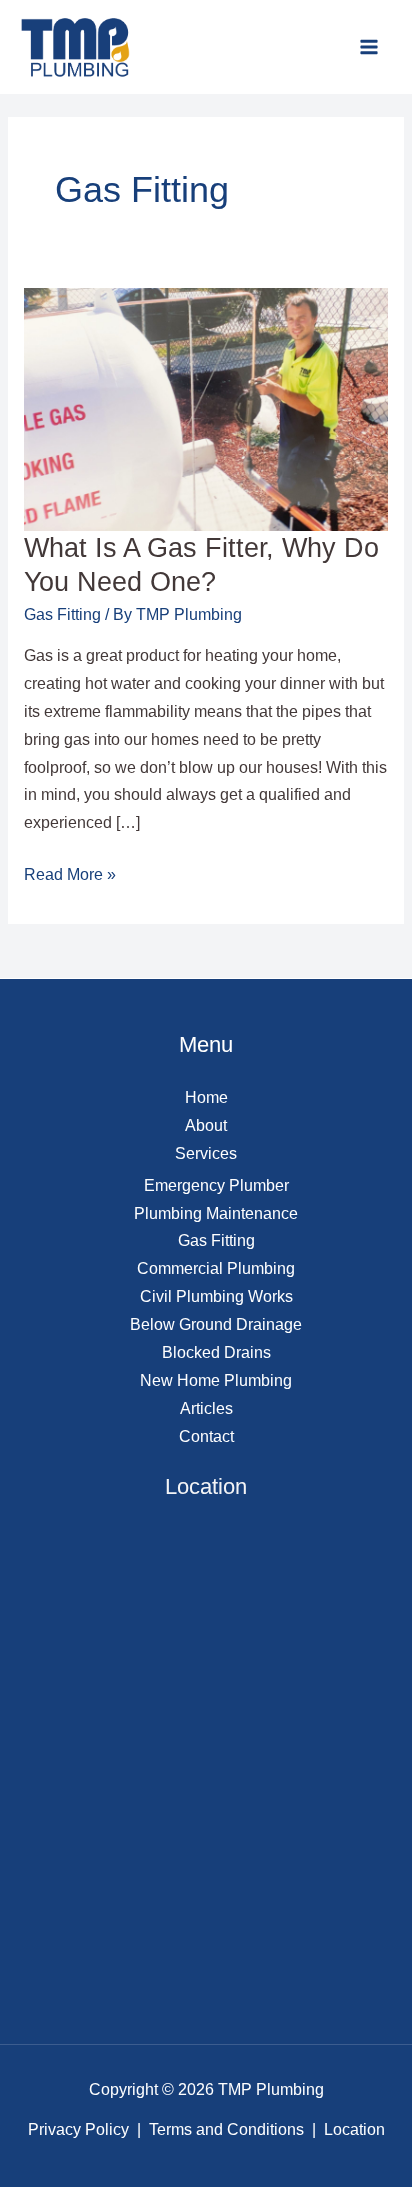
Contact (206, 1436)
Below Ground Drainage (216, 1324)
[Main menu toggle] (369, 46)
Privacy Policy (78, 2129)
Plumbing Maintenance (216, 1213)
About (206, 1125)
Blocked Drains (216, 1352)
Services (206, 1153)
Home (206, 1097)
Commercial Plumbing (216, 1268)
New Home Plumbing (216, 1380)
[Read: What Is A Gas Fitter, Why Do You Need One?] (206, 408)
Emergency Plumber (216, 1185)
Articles (206, 1408)
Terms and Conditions (226, 2129)
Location (354, 2129)
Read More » (70, 872)
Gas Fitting (62, 614)
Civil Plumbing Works (216, 1296)
